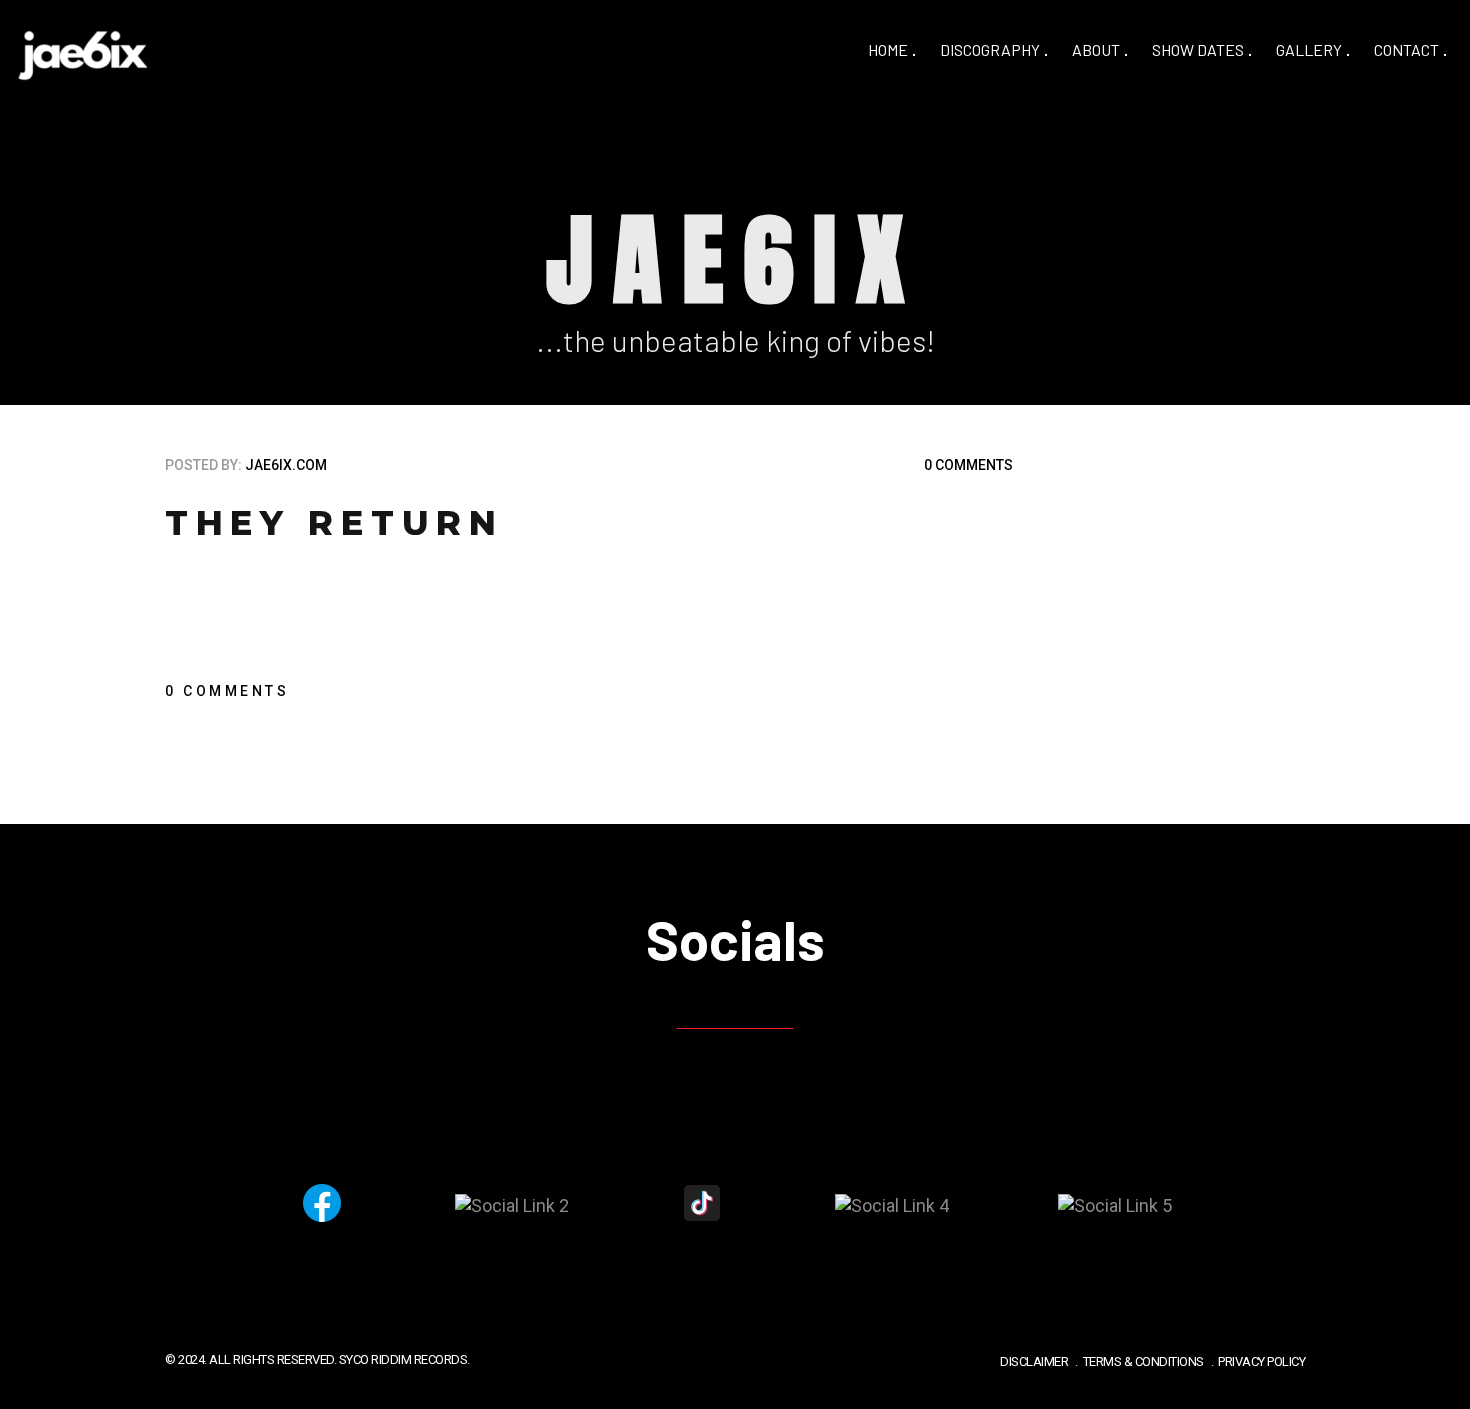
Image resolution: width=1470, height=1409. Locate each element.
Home (888, 49)
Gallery (1309, 49)
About (1096, 49)
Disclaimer (1034, 1361)
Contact (1406, 49)
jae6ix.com (286, 465)
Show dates (1198, 49)
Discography (990, 49)
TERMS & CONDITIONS (1143, 1361)
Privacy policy (1261, 1361)
